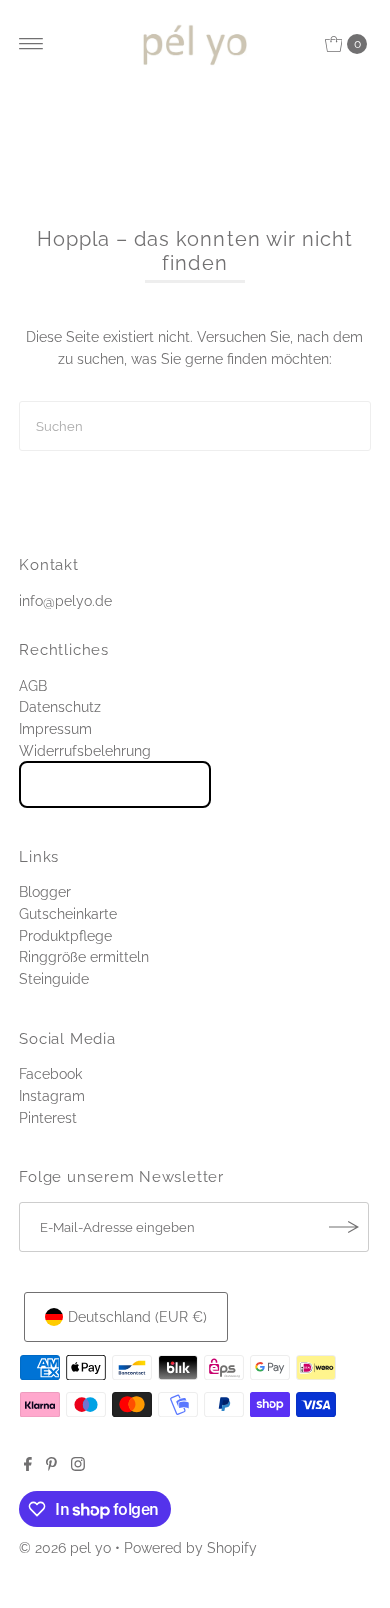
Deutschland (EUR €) (137, 1316)
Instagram (52, 1095)
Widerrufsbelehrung (85, 750)
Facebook (50, 1073)
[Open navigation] (31, 44)
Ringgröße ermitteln (84, 956)
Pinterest (48, 1117)
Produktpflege (65, 935)
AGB (33, 685)
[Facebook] (28, 1466)
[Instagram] (78, 1466)
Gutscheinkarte (68, 913)
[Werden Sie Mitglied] (344, 1227)
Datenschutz (60, 706)
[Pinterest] (51, 1466)
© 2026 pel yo (65, 1547)
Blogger (45, 891)
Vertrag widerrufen (115, 784)
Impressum (55, 728)
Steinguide (54, 978)
